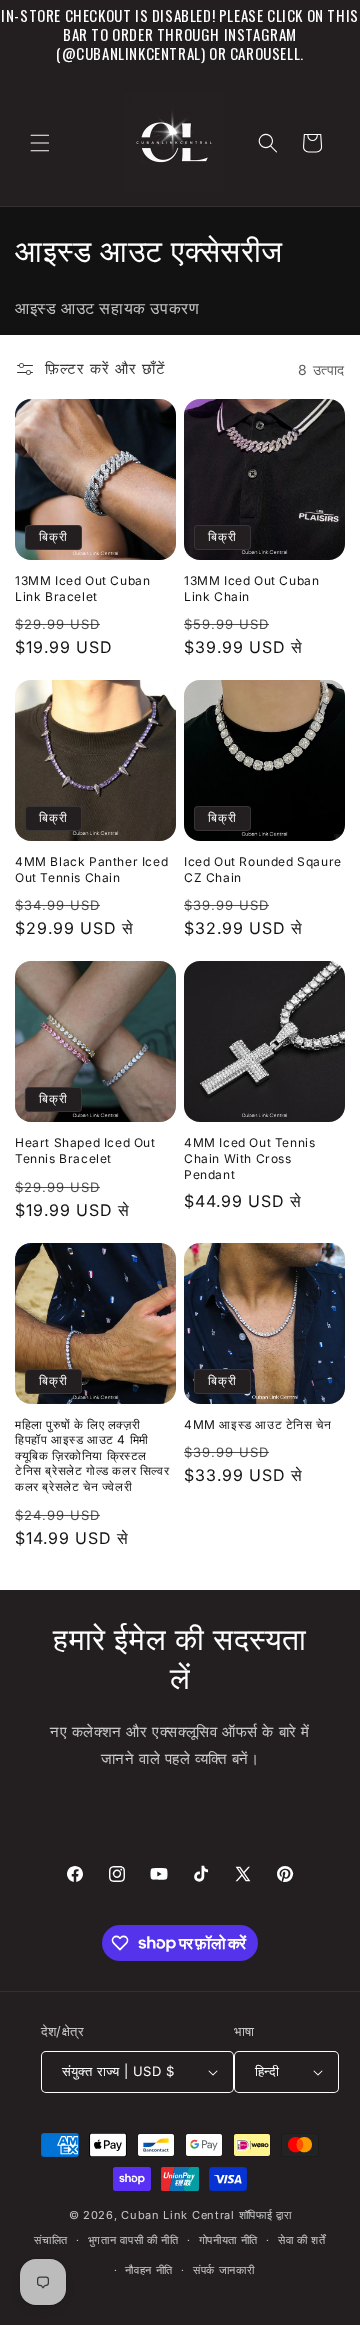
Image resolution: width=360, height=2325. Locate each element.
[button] (40, 143)
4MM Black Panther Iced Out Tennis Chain (91, 869)
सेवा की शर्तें (302, 2240)
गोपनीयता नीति (229, 2240)
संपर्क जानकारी (224, 2270)
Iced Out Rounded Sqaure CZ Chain (263, 869)
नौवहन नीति (149, 2270)
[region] (180, 34)
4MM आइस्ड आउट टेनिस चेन (257, 1424)
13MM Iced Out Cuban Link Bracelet (82, 588)
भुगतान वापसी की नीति (133, 2240)
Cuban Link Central (178, 2215)
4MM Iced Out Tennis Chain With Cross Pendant (249, 1158)
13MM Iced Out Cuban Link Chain (251, 588)
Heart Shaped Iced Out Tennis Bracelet (85, 1150)
